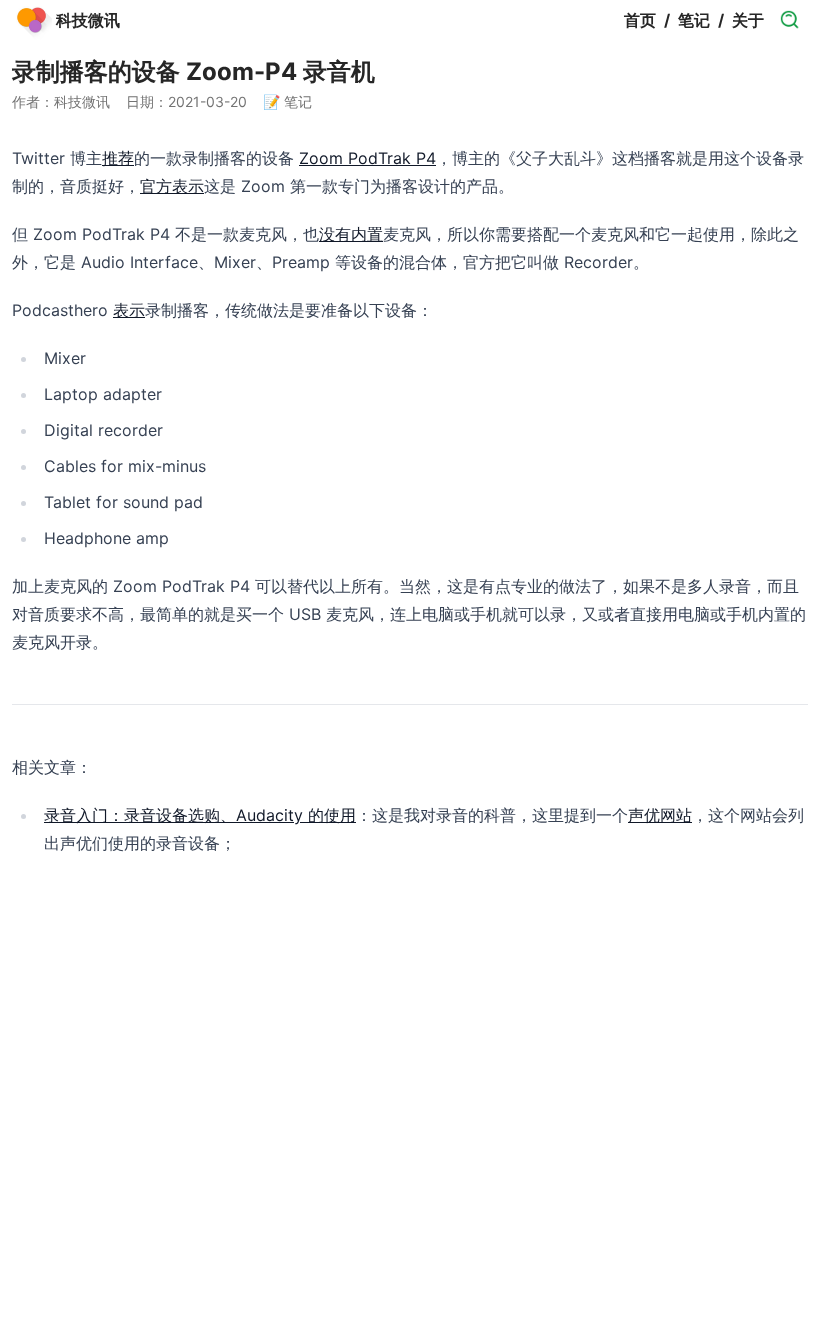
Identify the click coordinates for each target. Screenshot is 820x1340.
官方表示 (172, 186)
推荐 (118, 158)
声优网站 (660, 815)
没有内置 (351, 234)
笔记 (694, 20)
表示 (129, 310)
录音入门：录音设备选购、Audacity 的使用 (200, 815)
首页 (640, 20)
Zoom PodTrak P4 (367, 158)
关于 (748, 20)
